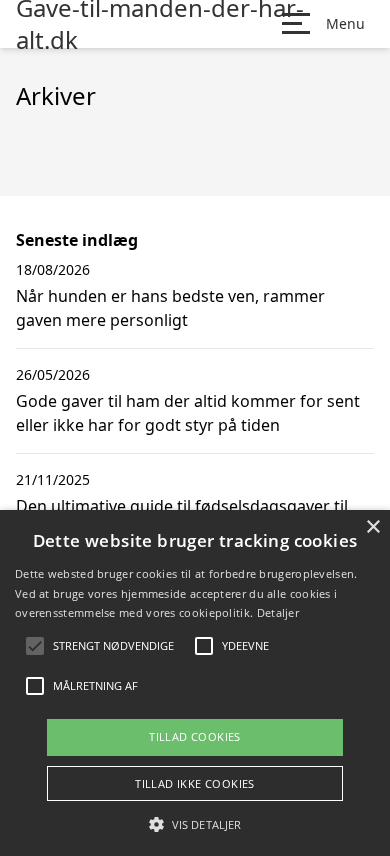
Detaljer (278, 612)
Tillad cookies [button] (195, 736)
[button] (195, 824)
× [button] (372, 527)
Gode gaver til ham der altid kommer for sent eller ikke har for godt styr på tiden (188, 413)
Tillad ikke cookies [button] (195, 783)
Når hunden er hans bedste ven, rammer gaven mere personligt (170, 308)
